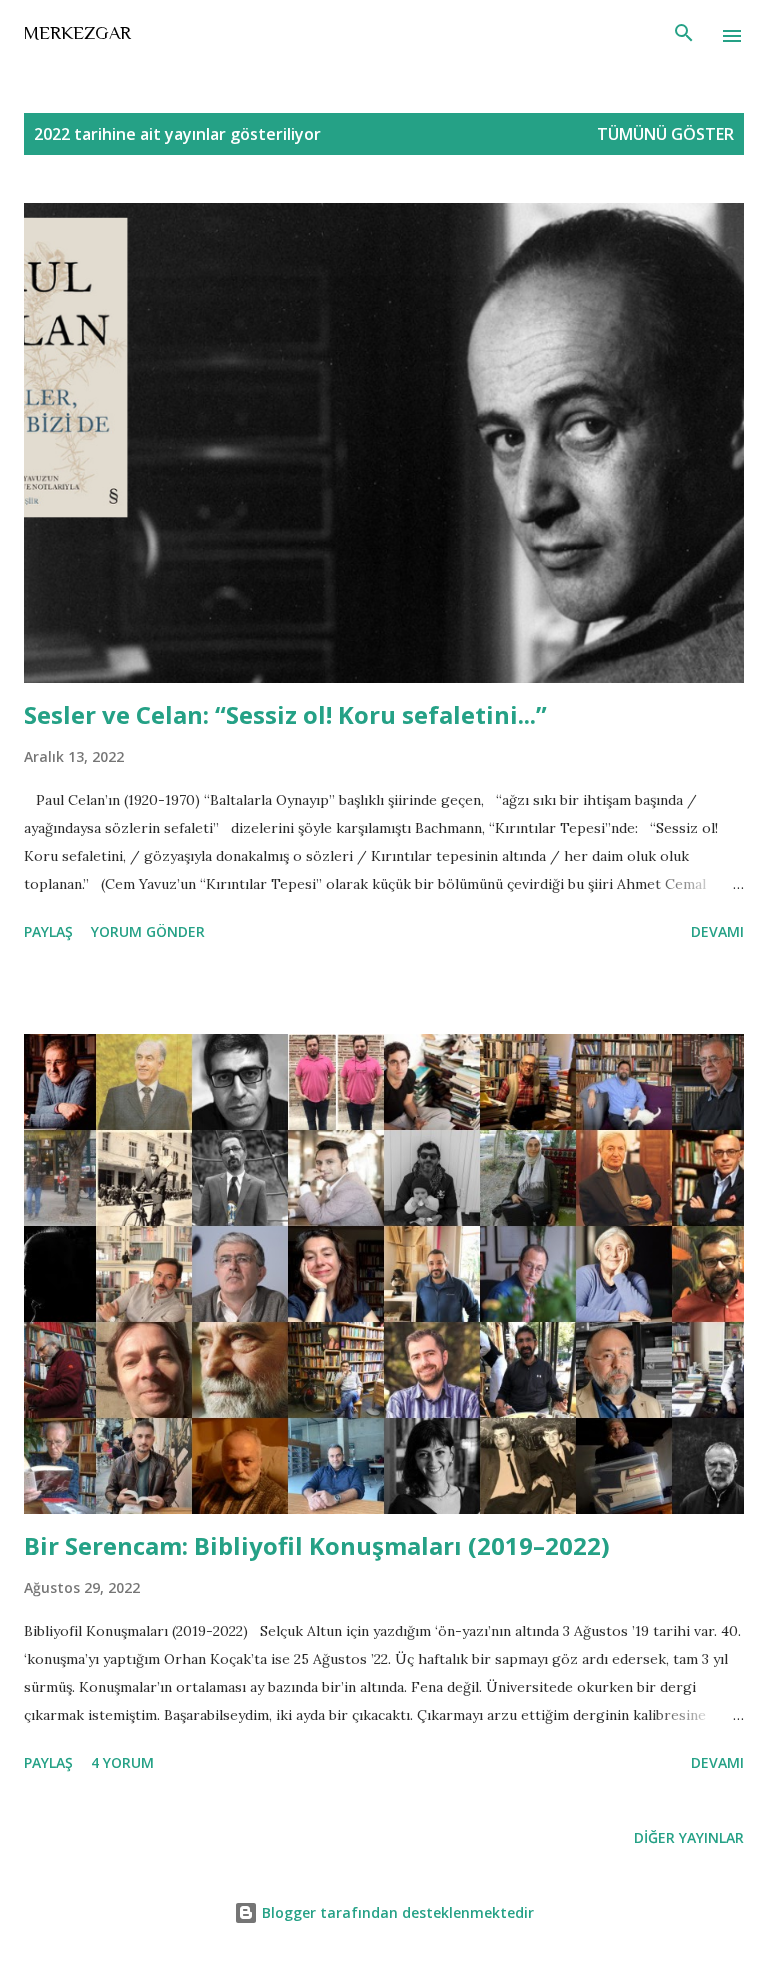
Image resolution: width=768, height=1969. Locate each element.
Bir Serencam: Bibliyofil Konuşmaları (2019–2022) (317, 1545)
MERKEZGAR (77, 33)
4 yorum (122, 1762)
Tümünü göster (665, 134)
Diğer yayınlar (689, 1837)
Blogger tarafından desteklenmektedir (396, 1912)
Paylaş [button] (48, 931)
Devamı (717, 931)
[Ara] (684, 36)
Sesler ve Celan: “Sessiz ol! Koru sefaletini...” (285, 714)
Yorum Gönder (148, 931)
